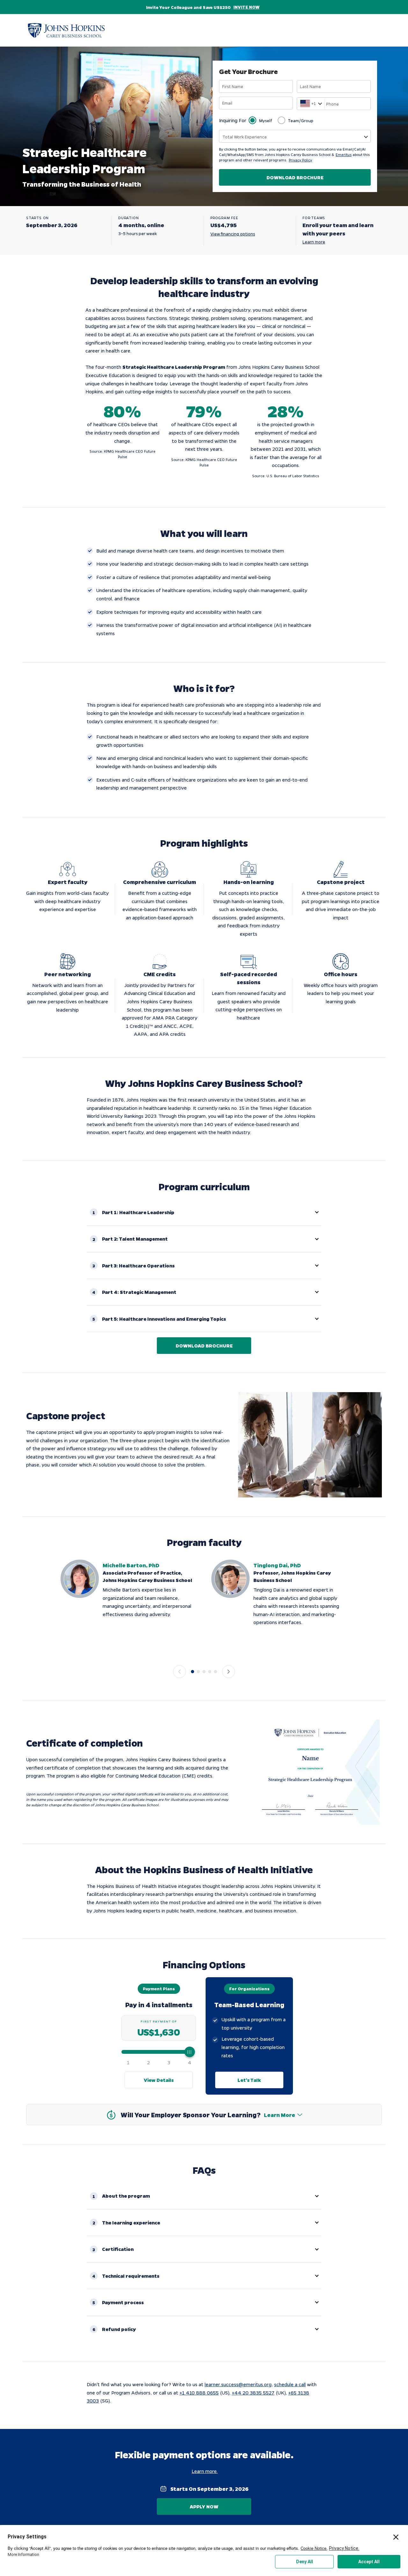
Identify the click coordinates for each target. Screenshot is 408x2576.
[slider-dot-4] (210, 1672)
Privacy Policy (300, 160)
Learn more (314, 242)
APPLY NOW (204, 2506)
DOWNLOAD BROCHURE (295, 177)
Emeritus (344, 155)
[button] (204, 1212)
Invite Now (246, 7)
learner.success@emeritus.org (238, 2384)
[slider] (159, 2052)
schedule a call (290, 2384)
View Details (159, 2080)
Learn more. (205, 2471)
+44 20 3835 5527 (253, 2393)
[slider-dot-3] (204, 1672)
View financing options (233, 234)
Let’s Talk (249, 2080)
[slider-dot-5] (215, 1672)
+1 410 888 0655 (199, 2393)
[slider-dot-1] (193, 1672)
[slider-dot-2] (198, 1672)
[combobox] (301, 104)
